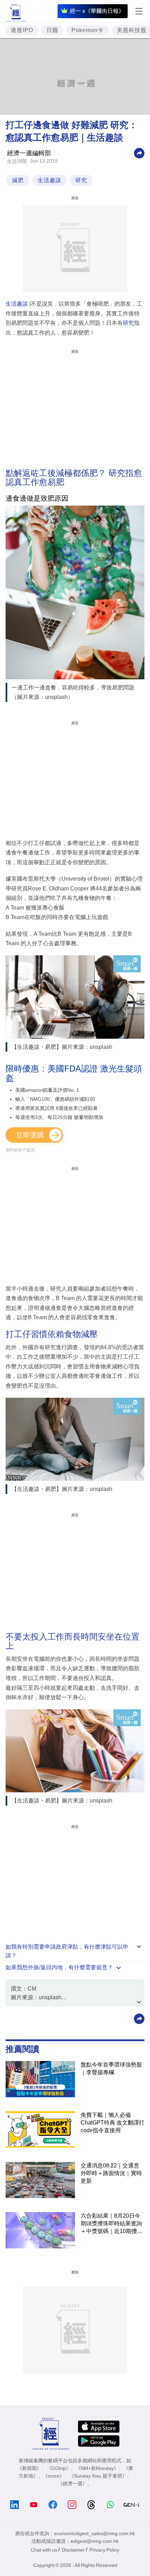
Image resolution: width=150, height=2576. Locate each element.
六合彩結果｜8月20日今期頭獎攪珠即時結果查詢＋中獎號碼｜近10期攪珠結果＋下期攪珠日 (112, 2224)
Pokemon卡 (88, 30)
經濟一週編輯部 (29, 153)
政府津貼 (67, 1947)
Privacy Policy (104, 2550)
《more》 (54, 2476)
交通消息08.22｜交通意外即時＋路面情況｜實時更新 (111, 2173)
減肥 (18, 180)
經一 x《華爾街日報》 (97, 11)
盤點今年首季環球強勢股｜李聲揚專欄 (111, 2069)
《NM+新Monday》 (97, 2468)
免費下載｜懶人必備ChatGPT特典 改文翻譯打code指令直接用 (112, 2123)
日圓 (52, 30)
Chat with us (44, 2550)
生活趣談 (50, 180)
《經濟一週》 (73, 2484)
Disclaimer (73, 2550)
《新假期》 (29, 2468)
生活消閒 (17, 161)
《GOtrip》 (59, 2468)
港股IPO (22, 30)
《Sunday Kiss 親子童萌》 (98, 2476)
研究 (81, 180)
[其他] (139, 153)
